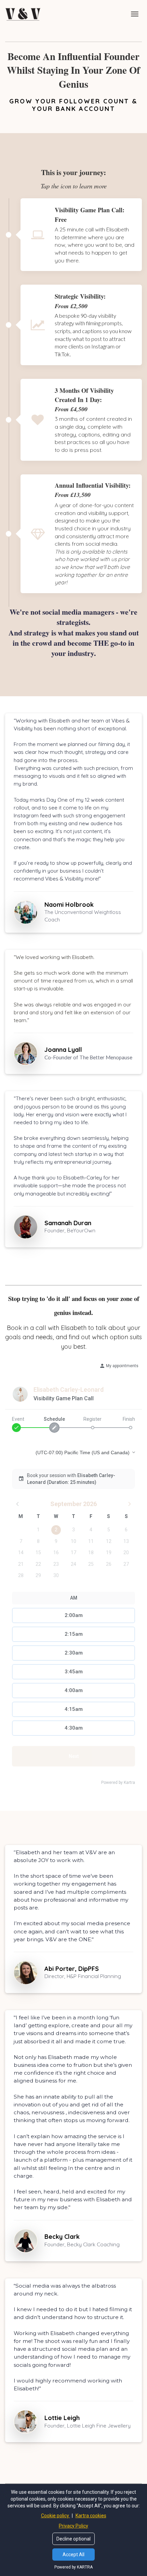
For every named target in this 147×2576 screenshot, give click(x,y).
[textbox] (83, 1969)
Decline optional (73, 2539)
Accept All (73, 2554)
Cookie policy (56, 2516)
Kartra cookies (91, 2516)
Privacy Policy (73, 2526)
